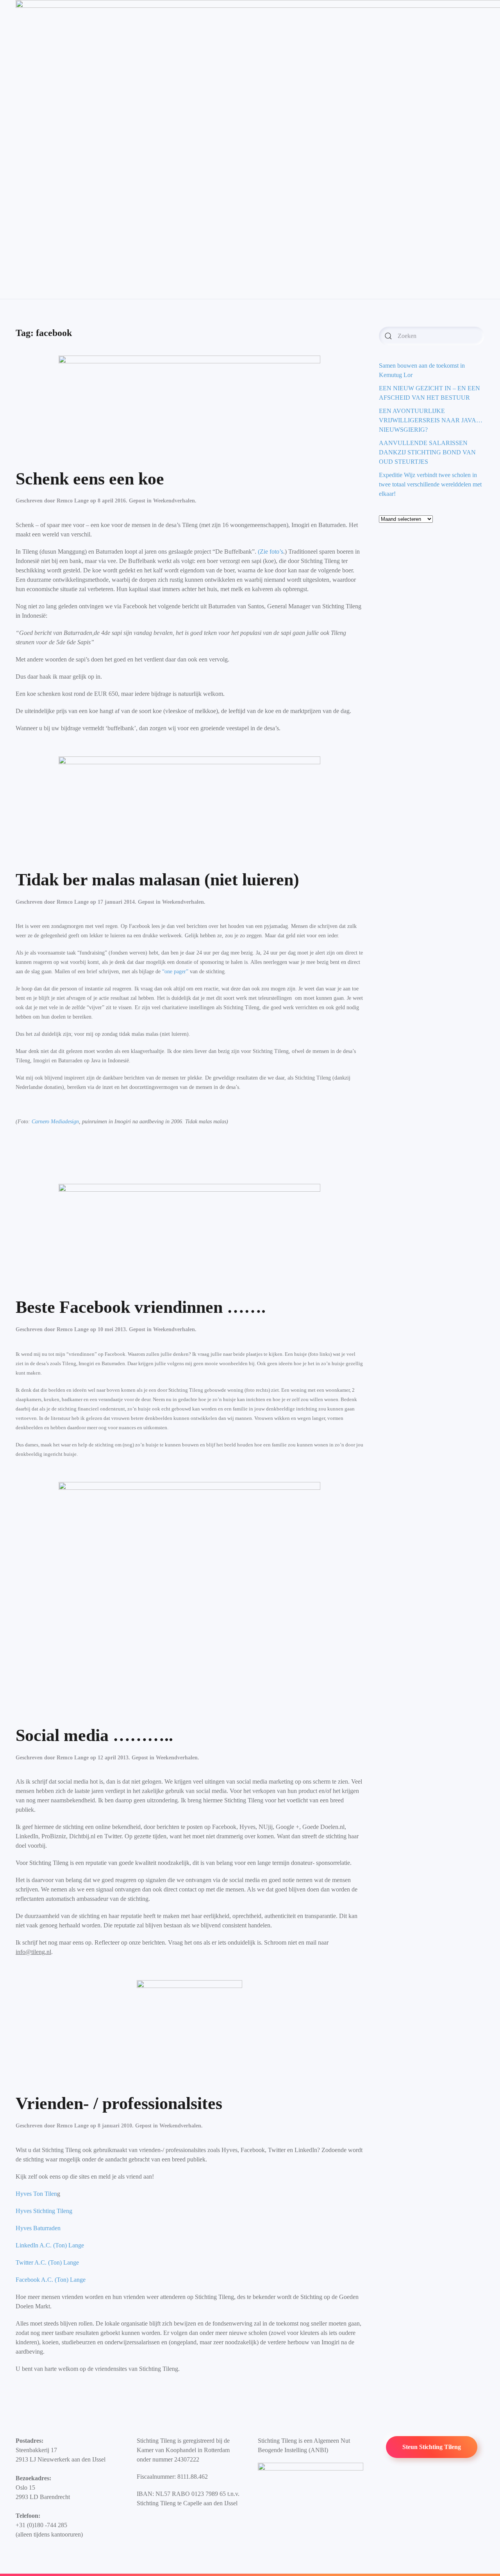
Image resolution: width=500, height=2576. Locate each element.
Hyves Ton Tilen (36, 2194)
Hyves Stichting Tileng (44, 2211)
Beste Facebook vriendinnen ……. (141, 1307)
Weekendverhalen (174, 501)
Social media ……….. (94, 1735)
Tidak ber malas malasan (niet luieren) (157, 880)
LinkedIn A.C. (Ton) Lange (50, 2245)
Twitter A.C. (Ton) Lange (48, 2262)
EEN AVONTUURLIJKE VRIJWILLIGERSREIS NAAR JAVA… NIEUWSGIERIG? (431, 420)
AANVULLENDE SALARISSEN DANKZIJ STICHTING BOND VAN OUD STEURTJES (427, 452)
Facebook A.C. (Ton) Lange (51, 2280)
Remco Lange (73, 501)
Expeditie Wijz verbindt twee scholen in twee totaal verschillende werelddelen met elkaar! (430, 484)
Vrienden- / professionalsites (119, 2103)
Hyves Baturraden (38, 2228)
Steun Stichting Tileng (432, 2447)
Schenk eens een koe (90, 479)
